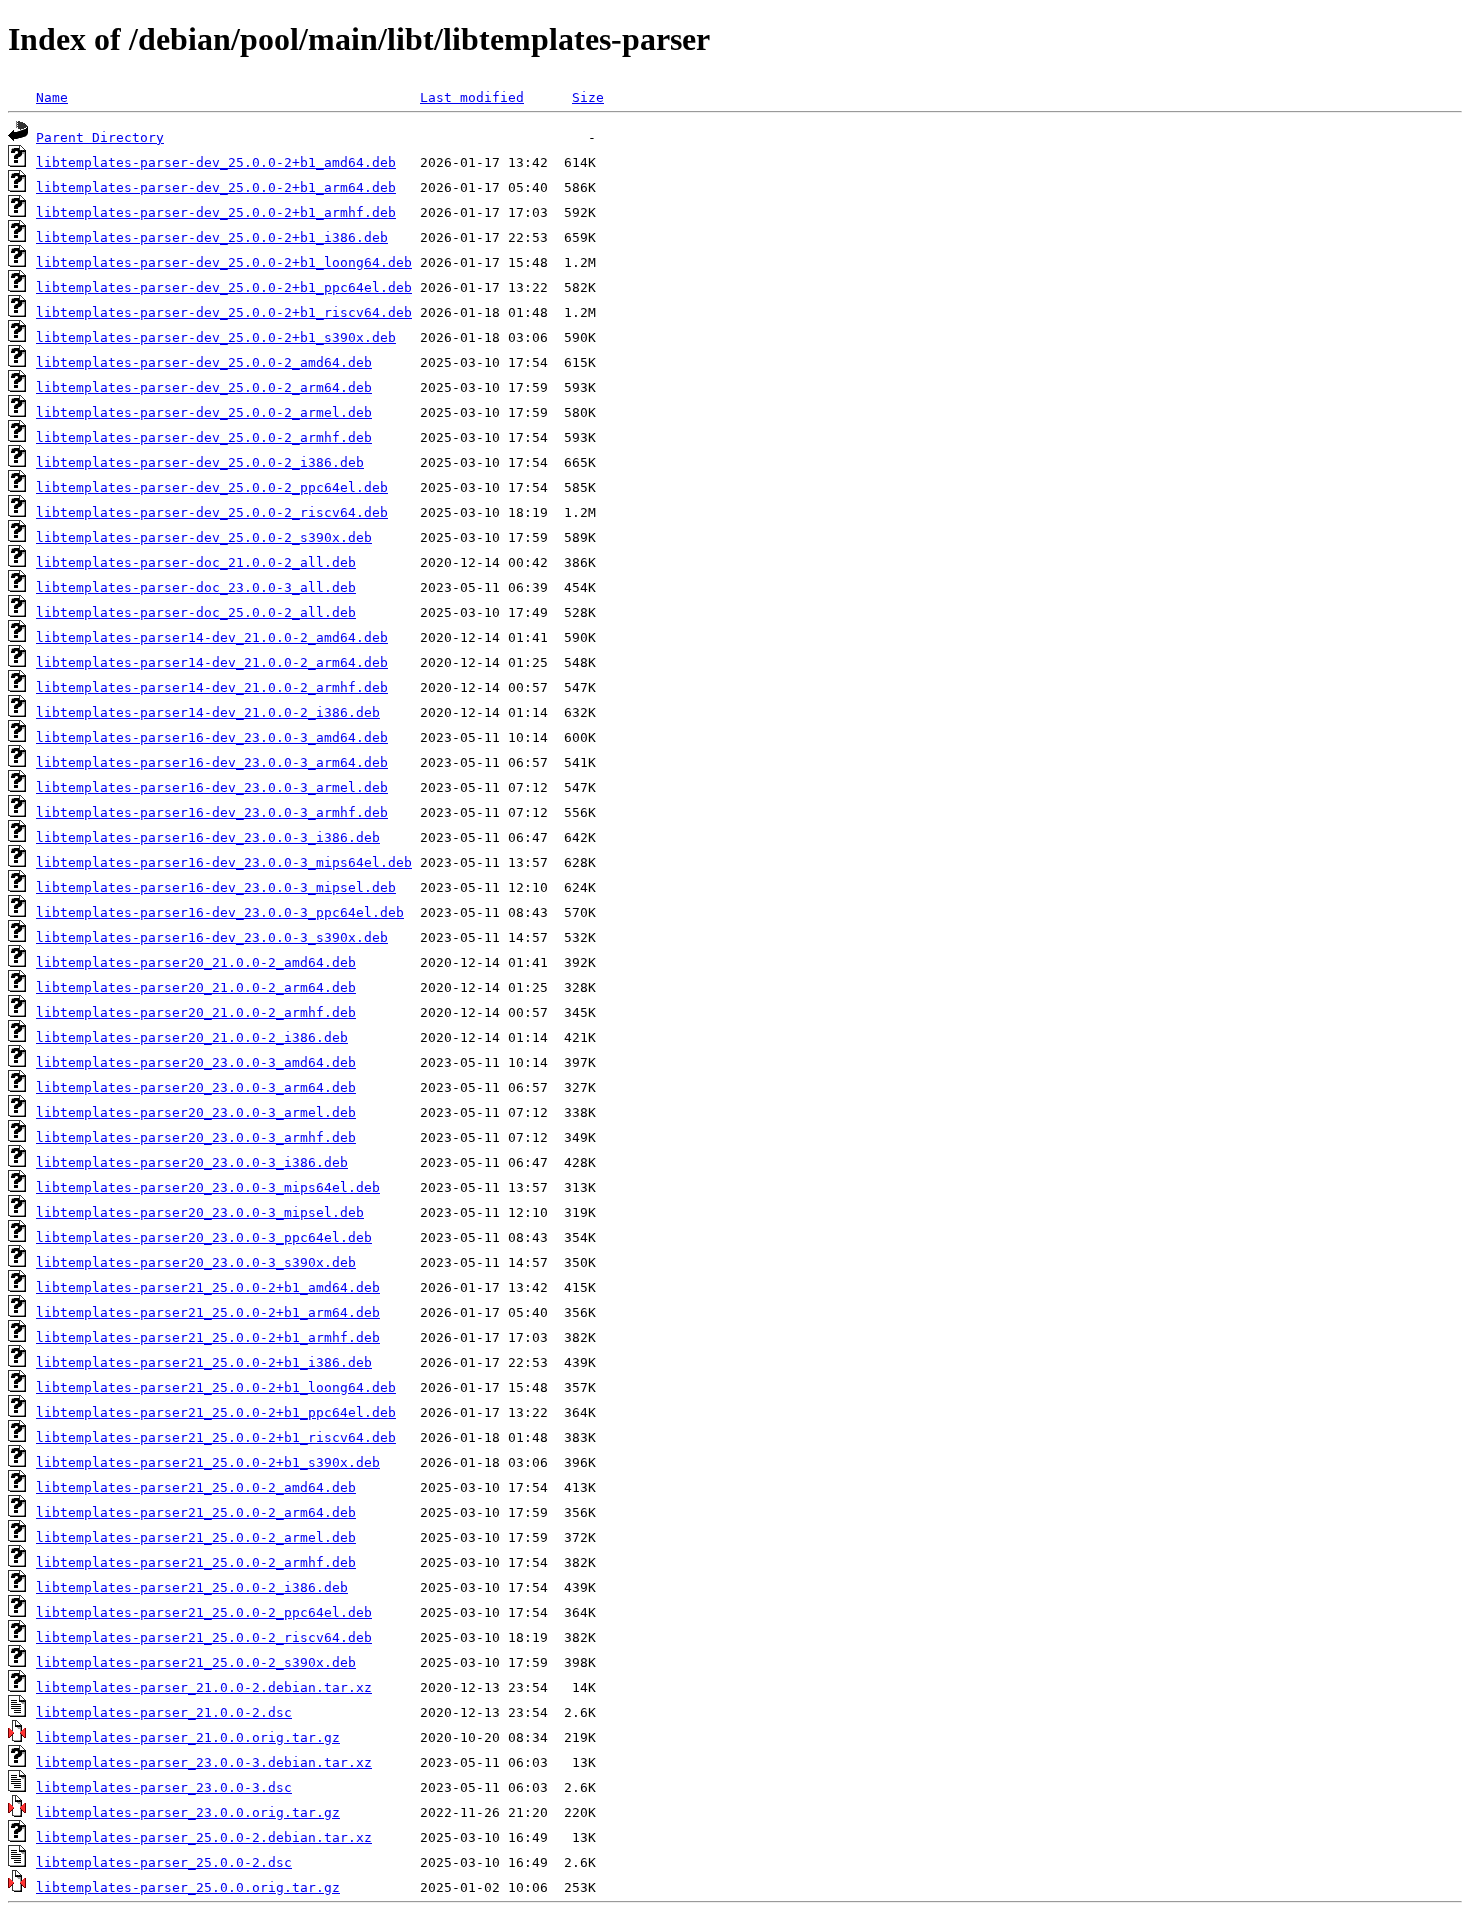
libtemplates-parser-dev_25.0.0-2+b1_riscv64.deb (224, 312)
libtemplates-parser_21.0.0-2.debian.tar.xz (204, 1687)
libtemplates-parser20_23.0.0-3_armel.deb (196, 1112)
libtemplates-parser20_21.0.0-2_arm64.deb (196, 987)
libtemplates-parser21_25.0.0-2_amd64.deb (196, 1487)
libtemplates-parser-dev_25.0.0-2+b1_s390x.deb (216, 337)
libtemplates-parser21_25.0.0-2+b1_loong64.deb (216, 1387)
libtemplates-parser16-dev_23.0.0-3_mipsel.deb (216, 887)
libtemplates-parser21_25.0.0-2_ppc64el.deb (204, 1612)
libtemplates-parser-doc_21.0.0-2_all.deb (196, 562)
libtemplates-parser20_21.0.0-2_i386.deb (192, 1037)
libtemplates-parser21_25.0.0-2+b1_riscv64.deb (216, 1437)
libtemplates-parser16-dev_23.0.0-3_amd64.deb (212, 737)
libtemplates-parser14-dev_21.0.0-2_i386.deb (208, 712)
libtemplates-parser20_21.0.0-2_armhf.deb (196, 1012)
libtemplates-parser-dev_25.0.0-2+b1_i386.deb (212, 237)
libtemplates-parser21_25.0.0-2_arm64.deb (196, 1512)
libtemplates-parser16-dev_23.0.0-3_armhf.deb (212, 812)
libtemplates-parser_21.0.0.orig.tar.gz (188, 1737)
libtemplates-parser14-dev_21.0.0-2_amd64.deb (212, 637)
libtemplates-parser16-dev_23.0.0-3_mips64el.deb (224, 862)
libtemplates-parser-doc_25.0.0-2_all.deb (196, 612)
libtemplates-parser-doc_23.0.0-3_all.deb (196, 587)
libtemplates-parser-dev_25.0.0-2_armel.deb (204, 412)
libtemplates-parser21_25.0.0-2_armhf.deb (196, 1562)
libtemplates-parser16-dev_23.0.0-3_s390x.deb (212, 937)
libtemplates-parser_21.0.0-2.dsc (164, 1712)
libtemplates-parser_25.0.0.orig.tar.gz (188, 1887)
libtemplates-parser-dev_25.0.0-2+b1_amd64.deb (216, 162)
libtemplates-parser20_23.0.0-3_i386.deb (192, 1162)
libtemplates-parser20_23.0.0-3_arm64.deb (196, 1087)
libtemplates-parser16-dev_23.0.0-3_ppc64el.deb (220, 912)
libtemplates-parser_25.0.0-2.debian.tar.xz (204, 1837)
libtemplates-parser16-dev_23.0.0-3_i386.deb (208, 837)
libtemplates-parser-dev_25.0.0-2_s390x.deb (204, 537)
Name (52, 97)
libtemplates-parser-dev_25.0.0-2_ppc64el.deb (212, 487)
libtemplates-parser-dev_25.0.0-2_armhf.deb (204, 437)
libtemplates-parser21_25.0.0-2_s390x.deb (196, 1662)
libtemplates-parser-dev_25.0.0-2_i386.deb (200, 462)
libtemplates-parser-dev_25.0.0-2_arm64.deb (204, 387)
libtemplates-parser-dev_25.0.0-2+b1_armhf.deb (216, 212)
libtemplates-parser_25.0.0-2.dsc (164, 1862)
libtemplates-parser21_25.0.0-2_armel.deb (196, 1537)
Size (588, 97)
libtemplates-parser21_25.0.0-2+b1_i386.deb (204, 1362)
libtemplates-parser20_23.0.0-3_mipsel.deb (200, 1212)
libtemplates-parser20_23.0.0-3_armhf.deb (196, 1137)
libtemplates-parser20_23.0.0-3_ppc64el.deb (204, 1237)
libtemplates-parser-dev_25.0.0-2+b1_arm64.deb (216, 187)
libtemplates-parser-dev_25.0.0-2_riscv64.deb (212, 512)
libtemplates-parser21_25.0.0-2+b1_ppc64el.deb (216, 1412)
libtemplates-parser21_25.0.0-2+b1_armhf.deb (208, 1337)
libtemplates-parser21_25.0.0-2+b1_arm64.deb (208, 1312)
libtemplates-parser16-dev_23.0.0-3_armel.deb (212, 787)
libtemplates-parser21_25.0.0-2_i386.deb (192, 1587)
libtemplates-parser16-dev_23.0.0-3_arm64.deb (212, 762)
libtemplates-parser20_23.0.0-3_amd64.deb (196, 1062)
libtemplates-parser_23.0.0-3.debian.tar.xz (204, 1762)
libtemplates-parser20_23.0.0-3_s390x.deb (196, 1262)
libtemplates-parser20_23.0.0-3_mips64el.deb (208, 1187)
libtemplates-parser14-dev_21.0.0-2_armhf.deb (212, 687)
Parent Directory (100, 137)
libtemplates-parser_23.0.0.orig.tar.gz (188, 1812)
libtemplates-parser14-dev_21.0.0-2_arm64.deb (212, 662)
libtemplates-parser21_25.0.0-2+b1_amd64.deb (208, 1287)
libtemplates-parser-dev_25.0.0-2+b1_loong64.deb (224, 262)
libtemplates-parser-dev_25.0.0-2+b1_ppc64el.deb (224, 287)
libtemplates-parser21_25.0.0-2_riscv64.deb (204, 1637)
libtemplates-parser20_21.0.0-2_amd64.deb (196, 962)
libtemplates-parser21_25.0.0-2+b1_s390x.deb (208, 1462)
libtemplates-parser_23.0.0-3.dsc (164, 1787)
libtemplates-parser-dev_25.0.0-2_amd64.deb (204, 362)
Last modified (472, 97)
